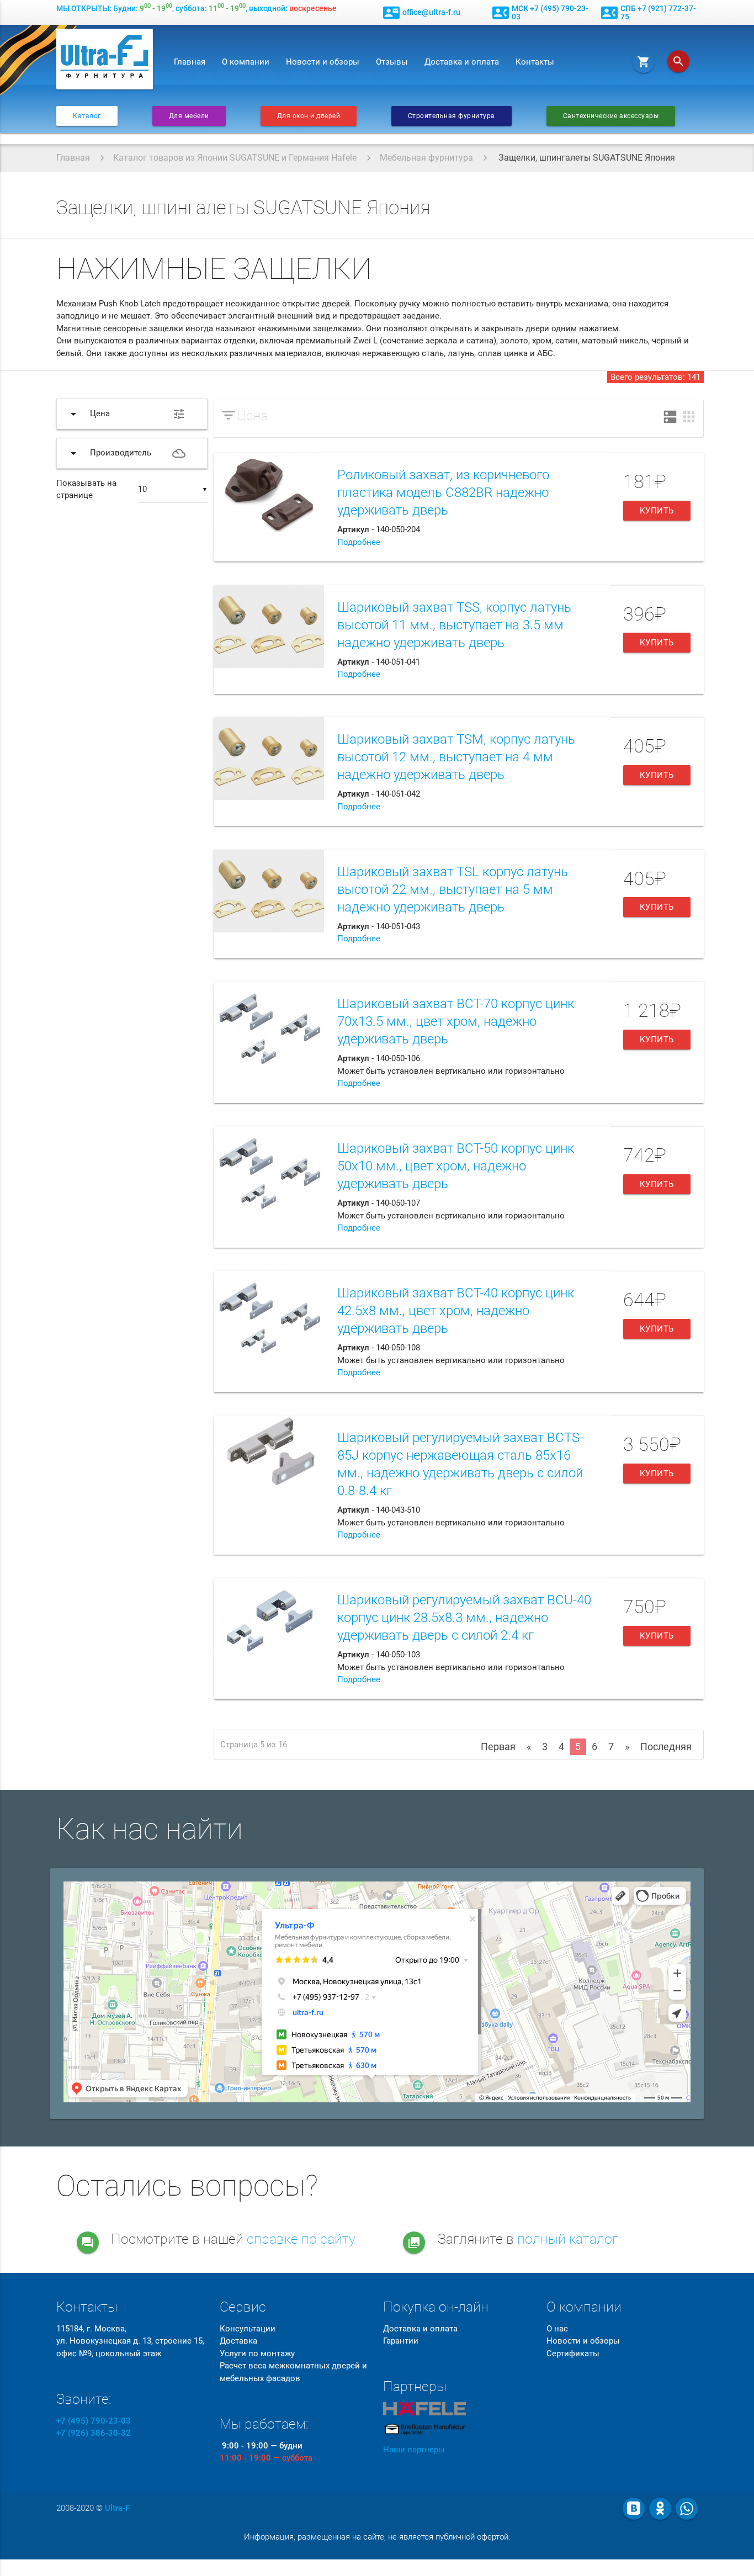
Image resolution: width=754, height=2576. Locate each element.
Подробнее (359, 542)
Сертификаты (573, 2354)
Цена (253, 415)
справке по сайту (301, 2239)
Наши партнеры (414, 2450)
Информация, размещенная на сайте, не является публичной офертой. (377, 2537)
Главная (190, 62)
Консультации (248, 2329)
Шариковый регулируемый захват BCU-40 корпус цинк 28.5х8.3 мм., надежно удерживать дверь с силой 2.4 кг (464, 1618)
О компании (246, 62)
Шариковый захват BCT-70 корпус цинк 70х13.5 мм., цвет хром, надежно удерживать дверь (456, 1021)
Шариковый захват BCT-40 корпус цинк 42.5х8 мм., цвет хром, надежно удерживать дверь (456, 1311)
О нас (557, 2329)
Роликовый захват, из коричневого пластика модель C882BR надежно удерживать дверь (443, 492)
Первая (498, 1747)
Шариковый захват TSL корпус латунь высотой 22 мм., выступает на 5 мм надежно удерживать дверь (453, 889)
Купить (657, 511)
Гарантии (401, 2341)
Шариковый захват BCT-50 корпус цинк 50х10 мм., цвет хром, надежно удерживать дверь (456, 1166)
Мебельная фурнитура (426, 158)
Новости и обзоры (323, 62)
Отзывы (392, 62)
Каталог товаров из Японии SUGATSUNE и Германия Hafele (235, 158)
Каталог (87, 116)
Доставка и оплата (462, 62)
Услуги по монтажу (257, 2354)
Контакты (535, 62)
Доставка (238, 2341)
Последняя (666, 1747)
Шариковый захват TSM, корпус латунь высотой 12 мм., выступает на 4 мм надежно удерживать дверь (456, 757)
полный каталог (568, 2239)
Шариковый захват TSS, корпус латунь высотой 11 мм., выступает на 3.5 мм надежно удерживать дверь (454, 625)
